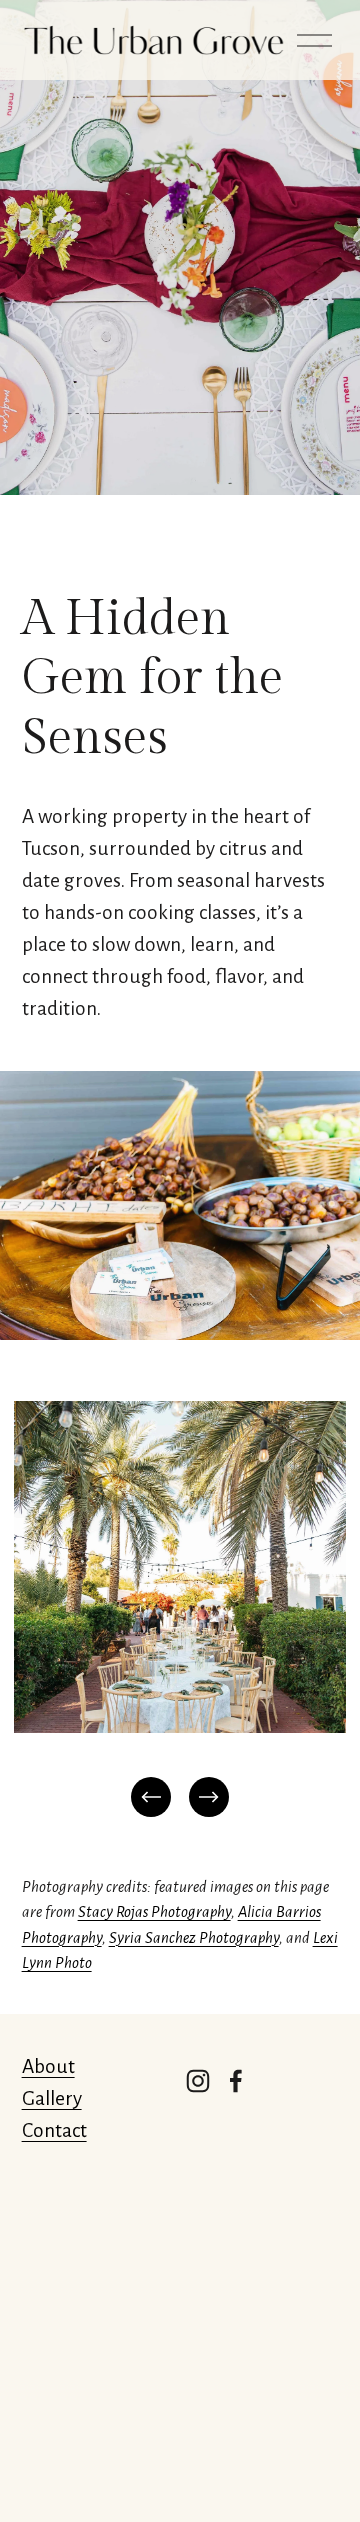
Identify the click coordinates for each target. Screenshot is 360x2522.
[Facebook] (236, 2081)
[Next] (209, 1797)
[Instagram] (198, 2081)
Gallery (52, 2098)
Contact (54, 2130)
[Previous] (151, 1797)
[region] (180, 1611)
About (48, 2066)
